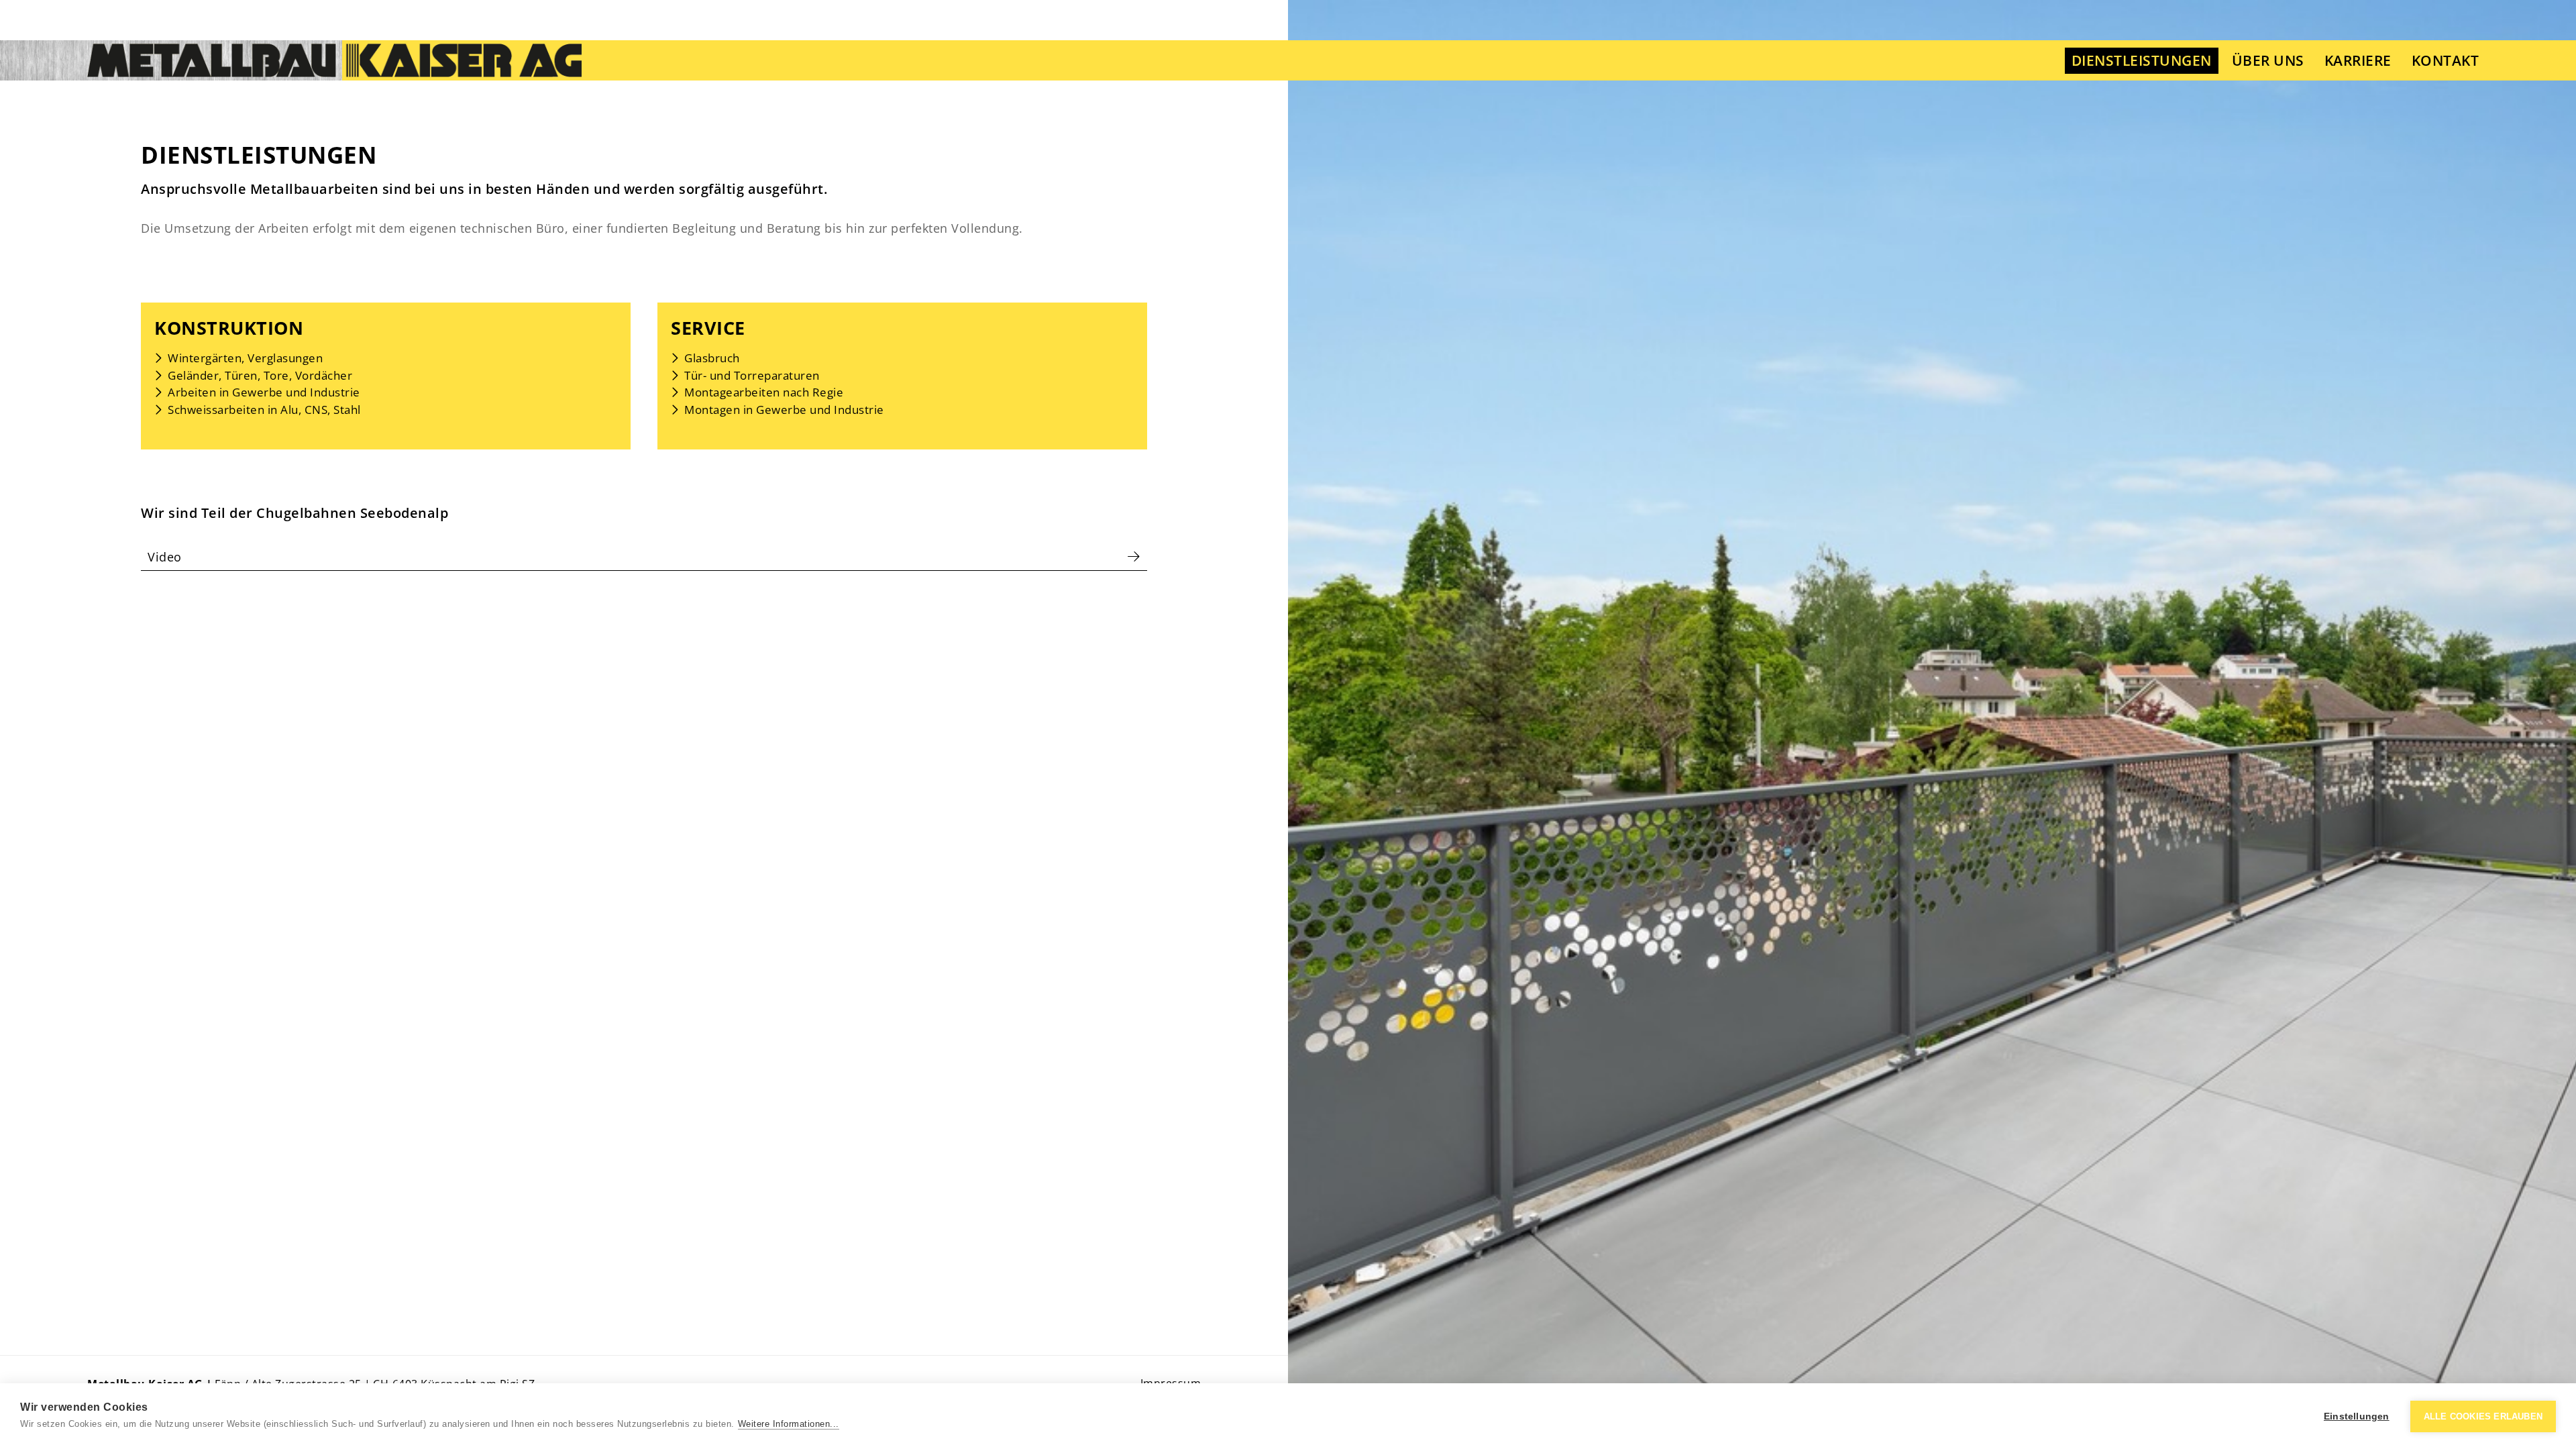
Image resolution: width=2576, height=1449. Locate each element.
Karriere (2358, 60)
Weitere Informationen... (789, 1424)
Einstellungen (2357, 1416)
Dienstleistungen (2142, 60)
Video (165, 557)
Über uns (2268, 60)
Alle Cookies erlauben (2483, 1416)
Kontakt (2446, 60)
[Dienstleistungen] (334, 60)
